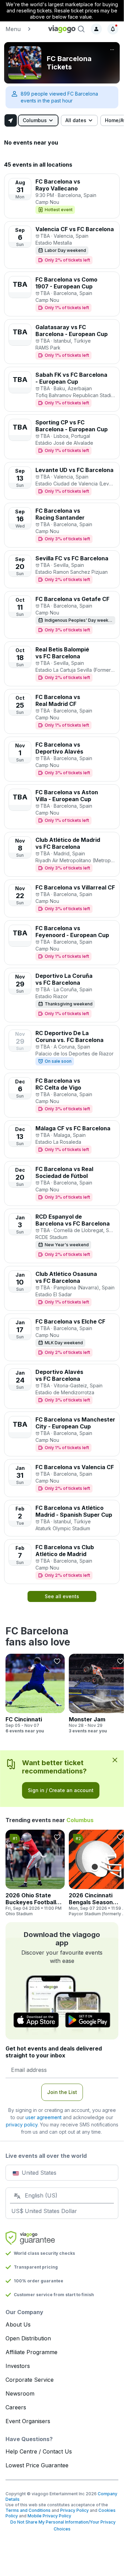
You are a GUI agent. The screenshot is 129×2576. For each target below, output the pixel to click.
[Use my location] (11, 120)
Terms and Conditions (28, 2510)
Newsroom (20, 2393)
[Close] (115, 1760)
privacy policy (22, 2125)
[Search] (81, 29)
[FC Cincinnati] (35, 1694)
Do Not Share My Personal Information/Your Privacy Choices (62, 2525)
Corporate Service (30, 2380)
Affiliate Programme (31, 2352)
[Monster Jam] (98, 1694)
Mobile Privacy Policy (49, 2516)
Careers (16, 2407)
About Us (18, 2324)
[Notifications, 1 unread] (113, 29)
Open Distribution (28, 2338)
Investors (18, 2366)
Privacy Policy (74, 2510)
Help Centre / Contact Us (39, 2451)
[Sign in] (96, 29)
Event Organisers (28, 2421)
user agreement (44, 2117)
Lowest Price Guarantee (37, 2465)
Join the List (62, 2092)
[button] (24, 29)
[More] (112, 50)
